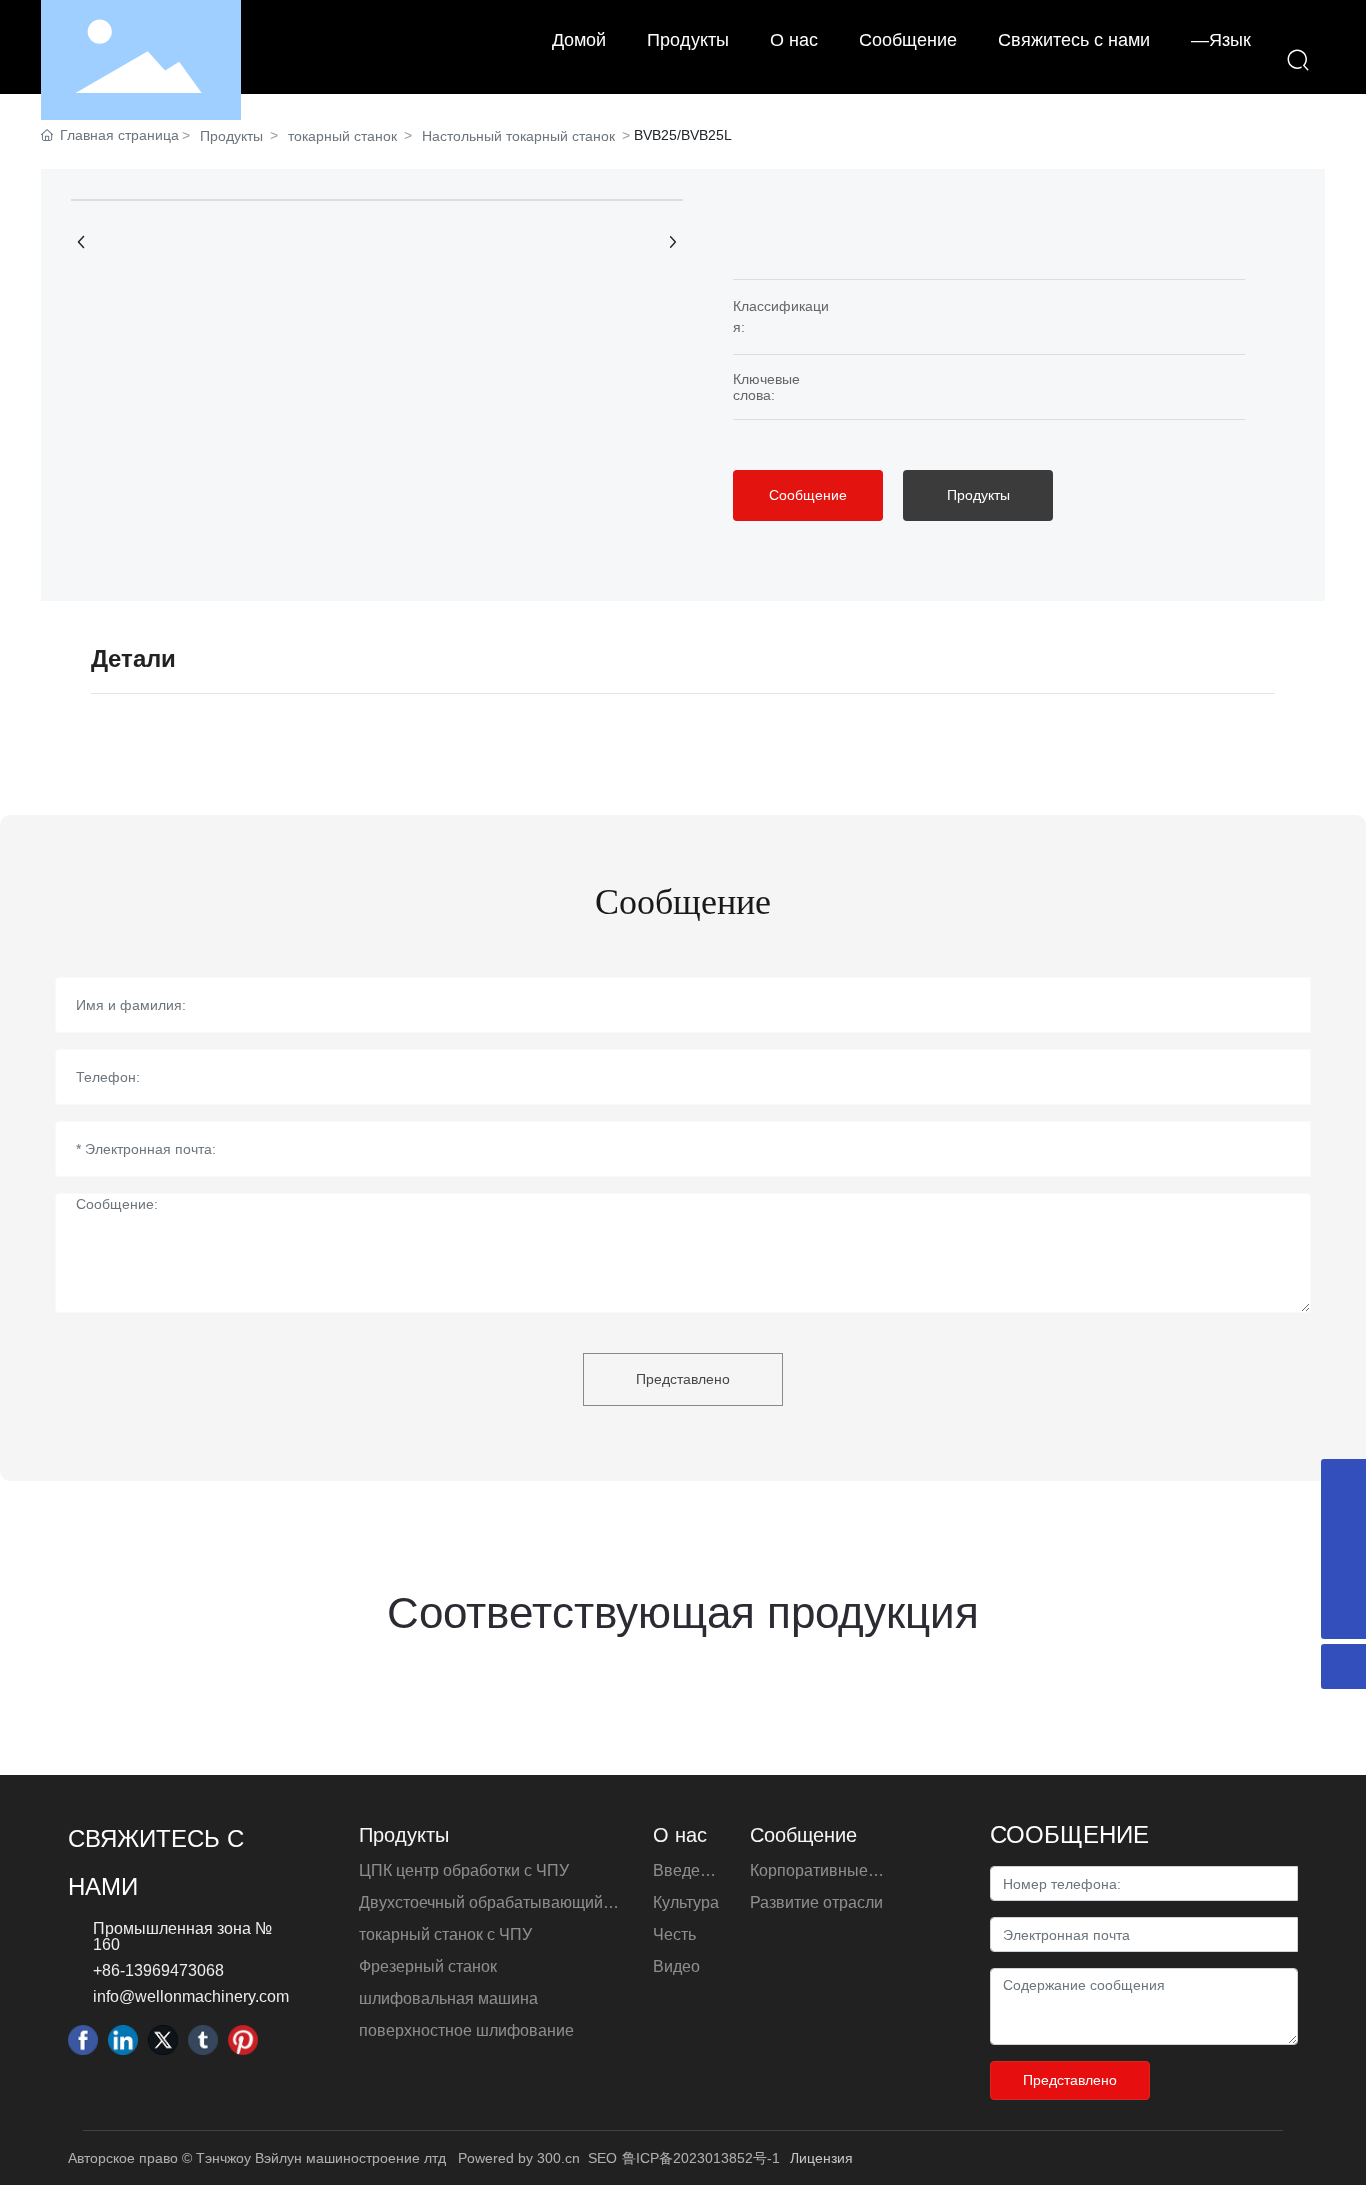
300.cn (558, 2158)
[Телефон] (1343, 1481)
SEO (602, 2158)
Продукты (231, 136)
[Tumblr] (203, 2040)
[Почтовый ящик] (1343, 1526)
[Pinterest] (243, 2040)
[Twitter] (163, 2040)
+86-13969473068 (158, 1970)
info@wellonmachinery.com (191, 1996)
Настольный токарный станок (518, 136)
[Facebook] (83, 2040)
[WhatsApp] (1343, 1571)
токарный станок (342, 136)
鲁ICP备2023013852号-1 (701, 2158)
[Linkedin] (123, 2040)
